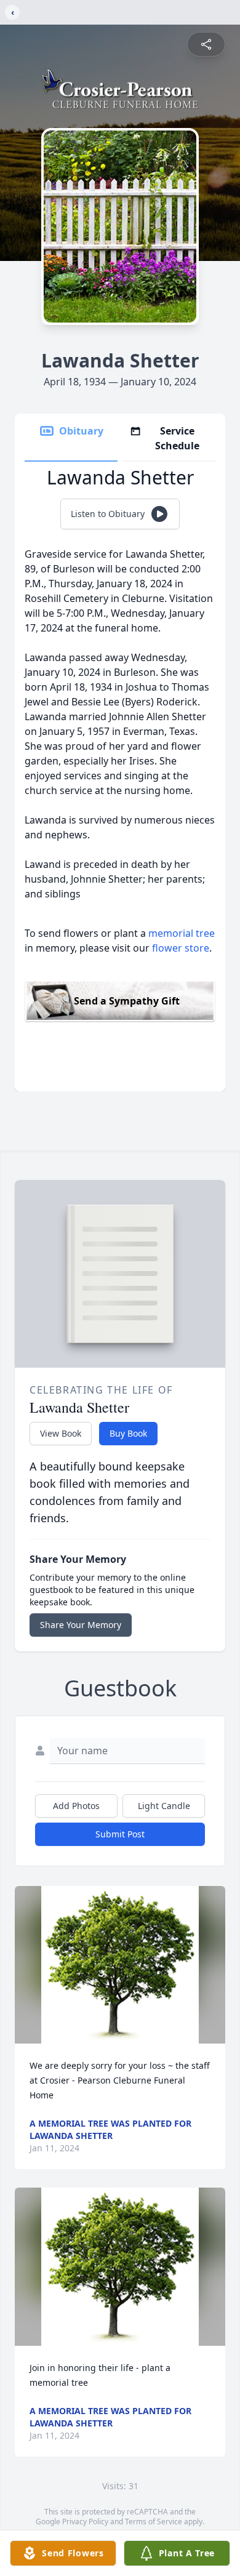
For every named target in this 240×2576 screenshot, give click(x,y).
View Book (61, 1433)
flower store (181, 948)
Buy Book (128, 1433)
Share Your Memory (81, 1625)
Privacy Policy (85, 2522)
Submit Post (120, 1834)
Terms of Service (154, 2522)
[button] (120, 1965)
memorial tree (182, 933)
